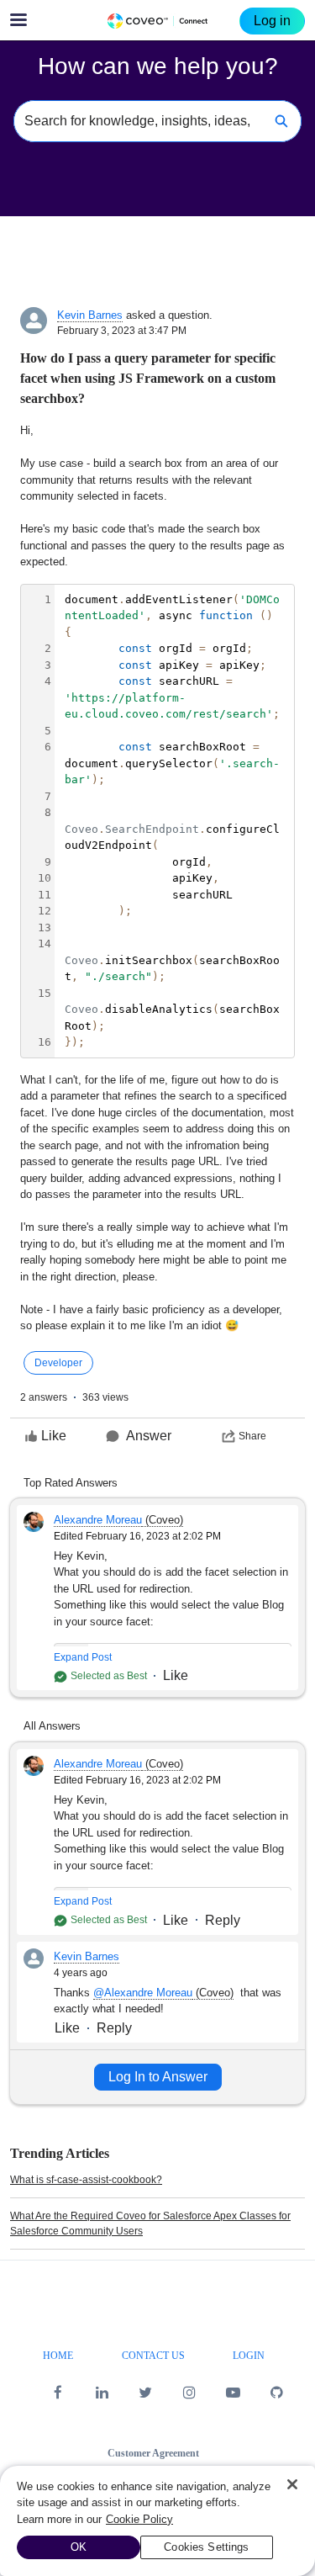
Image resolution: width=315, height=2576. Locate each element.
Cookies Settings (206, 2547)
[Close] (292, 2484)
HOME (58, 2356)
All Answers (52, 1726)
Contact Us (153, 2356)
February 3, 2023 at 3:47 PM (122, 331)
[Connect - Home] (158, 21)
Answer (149, 1436)
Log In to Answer (158, 2077)
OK (79, 2547)
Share (252, 1436)
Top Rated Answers (71, 1483)
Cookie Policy (139, 2519)
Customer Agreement (153, 2453)
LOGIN (249, 2356)
